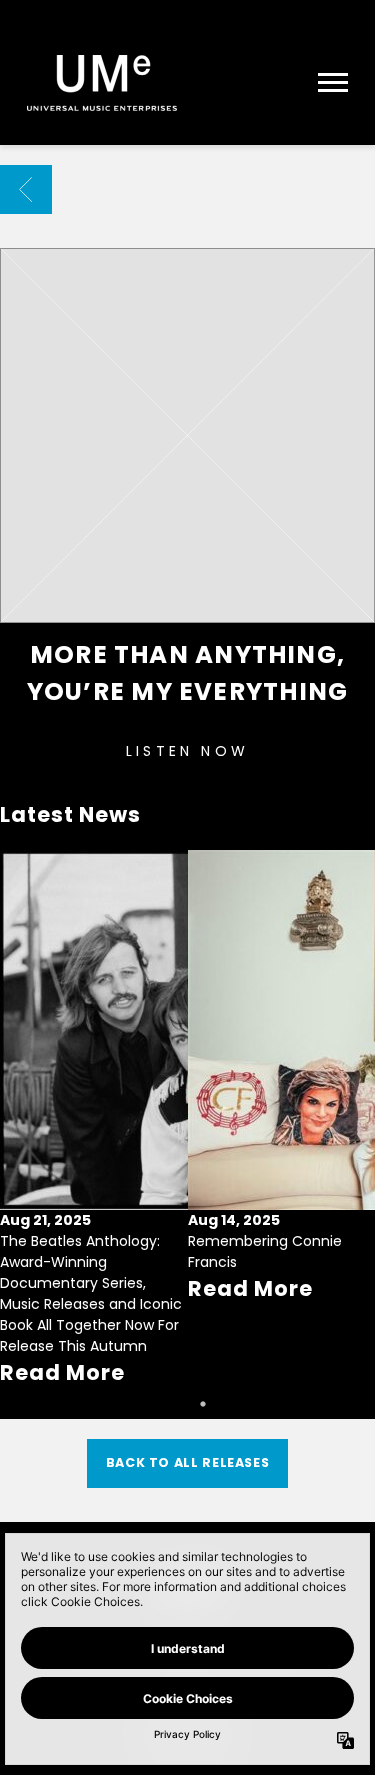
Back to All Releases (188, 1462)
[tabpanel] (94, 1119)
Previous (24, 1093)
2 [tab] (203, 1404)
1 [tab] (173, 1404)
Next (351, 1093)
